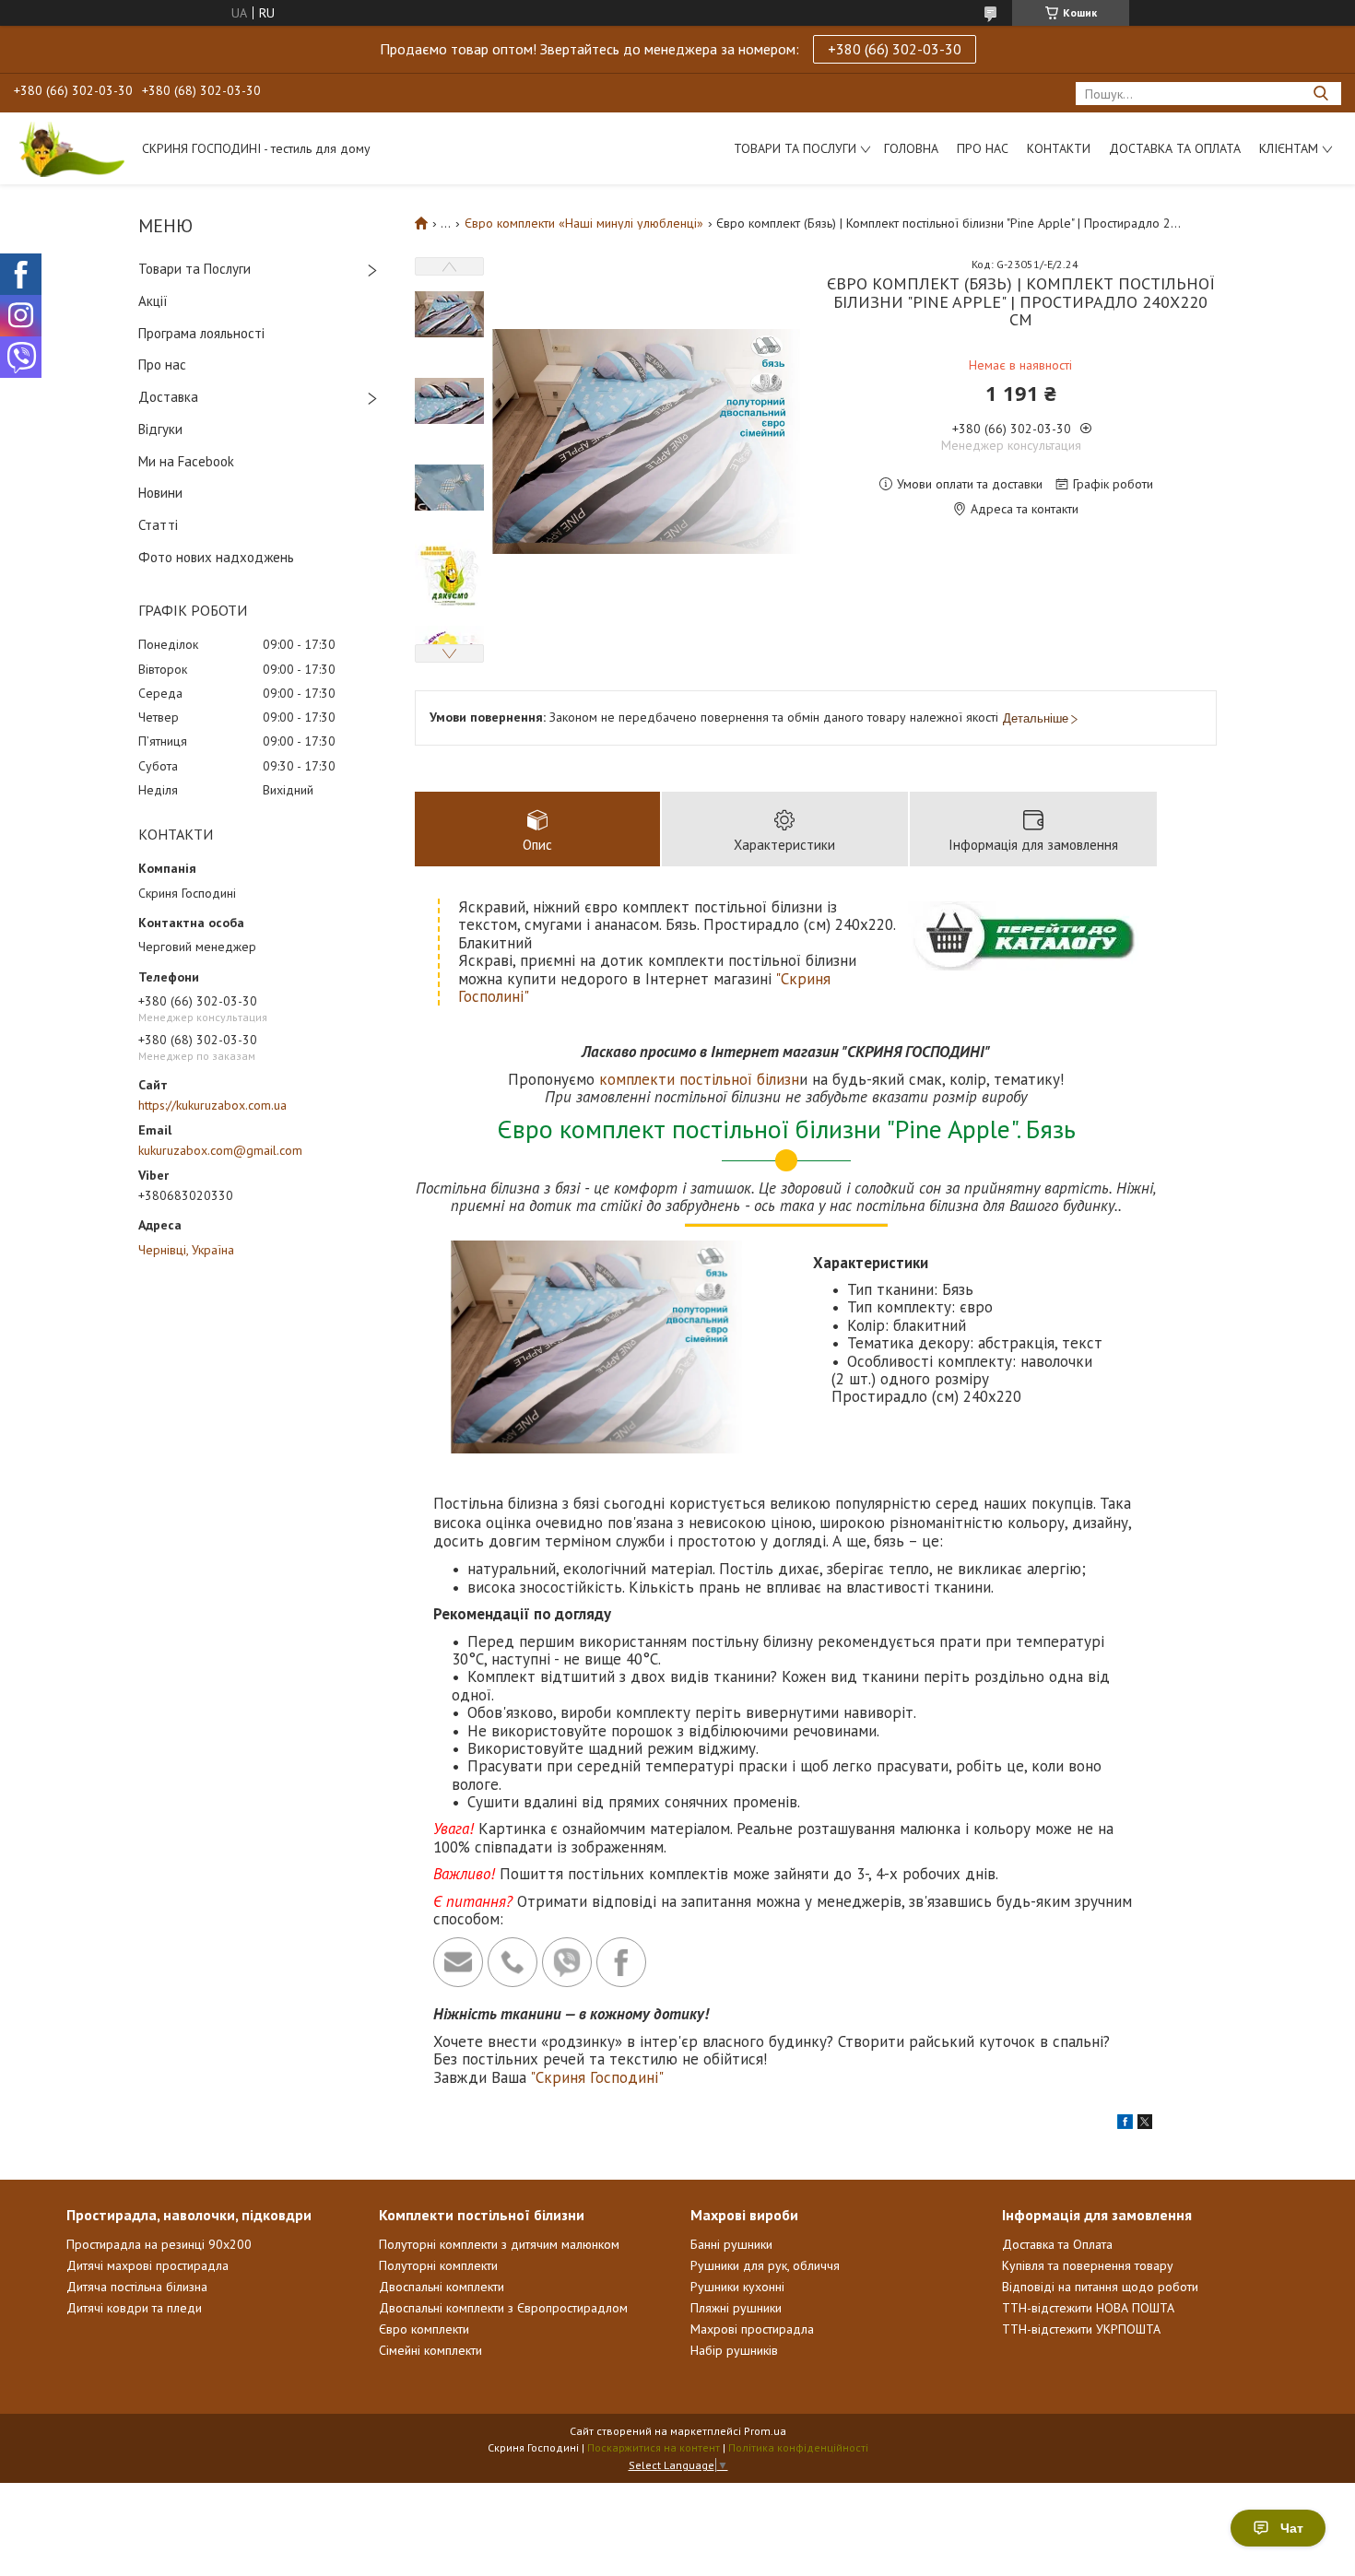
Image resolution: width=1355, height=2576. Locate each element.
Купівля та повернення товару (1088, 2265)
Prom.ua (765, 2431)
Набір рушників (734, 2350)
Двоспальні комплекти (442, 2287)
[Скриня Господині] (69, 148)
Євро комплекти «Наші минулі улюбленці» (584, 223)
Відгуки (160, 429)
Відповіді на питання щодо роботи (1100, 2287)
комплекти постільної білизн (699, 1079)
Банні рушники (731, 2244)
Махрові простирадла (752, 2329)
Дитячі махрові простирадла (147, 2265)
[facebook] (1125, 2124)
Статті (158, 525)
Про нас (983, 148)
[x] (1145, 2124)
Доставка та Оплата (1175, 148)
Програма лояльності (201, 333)
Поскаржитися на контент (654, 2447)
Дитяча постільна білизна (137, 2287)
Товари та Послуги (194, 269)
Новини (160, 493)
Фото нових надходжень (216, 557)
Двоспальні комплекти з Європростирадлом (503, 2308)
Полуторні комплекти (438, 2265)
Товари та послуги (795, 148)
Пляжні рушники (736, 2308)
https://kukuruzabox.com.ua (212, 1105)
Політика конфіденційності (798, 2447)
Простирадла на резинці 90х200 (159, 2244)
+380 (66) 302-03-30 (895, 49)
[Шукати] (1320, 94)
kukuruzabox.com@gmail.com (220, 1150)
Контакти (1059, 148)
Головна (911, 148)
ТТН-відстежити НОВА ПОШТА (1088, 2308)
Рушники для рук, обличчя (765, 2265)
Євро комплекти (424, 2329)
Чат (1292, 2528)
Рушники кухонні (737, 2287)
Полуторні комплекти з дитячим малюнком (499, 2244)
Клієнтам (1289, 148)
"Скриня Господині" (597, 2077)
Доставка (168, 397)
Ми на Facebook (186, 461)
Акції (153, 301)
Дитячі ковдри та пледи (134, 2308)
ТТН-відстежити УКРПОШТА (1081, 2329)
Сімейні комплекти (430, 2350)
